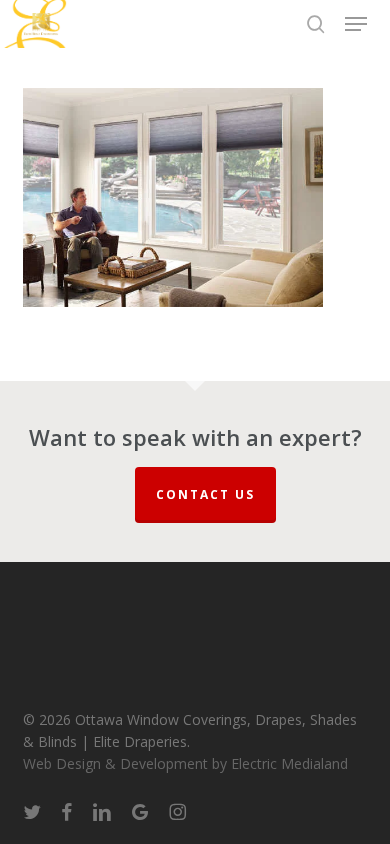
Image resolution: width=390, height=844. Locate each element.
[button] (356, 24)
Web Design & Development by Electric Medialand (185, 763)
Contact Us (205, 494)
